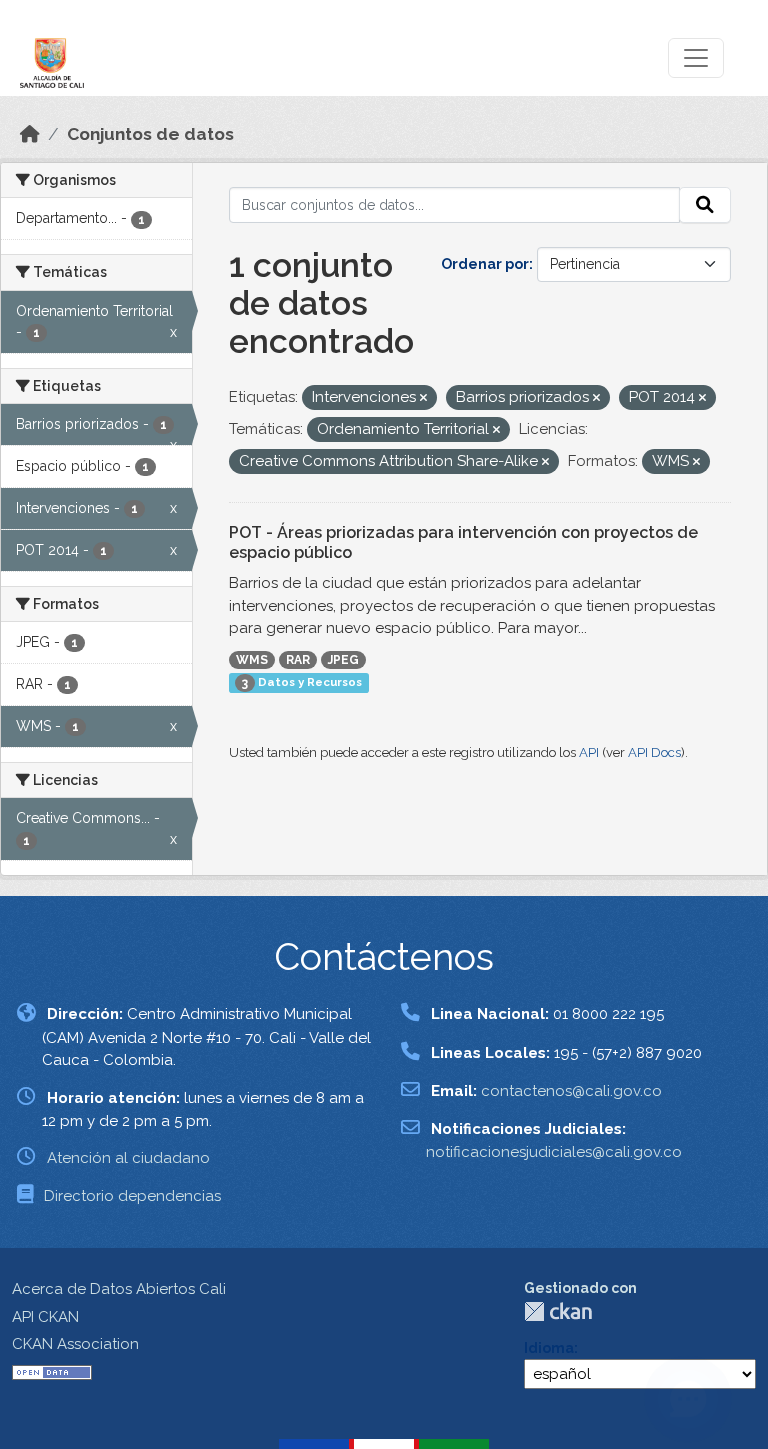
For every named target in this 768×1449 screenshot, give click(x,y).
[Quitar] (423, 398)
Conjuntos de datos (150, 134)
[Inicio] (30, 134)
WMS (252, 660)
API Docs (654, 752)
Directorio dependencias (132, 1196)
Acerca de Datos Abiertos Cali (119, 1289)
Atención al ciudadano (128, 1158)
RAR (298, 660)
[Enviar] (705, 205)
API (589, 752)
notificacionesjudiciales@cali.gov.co (554, 1152)
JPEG (343, 660)
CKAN (558, 1311)
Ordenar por (485, 264)
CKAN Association (75, 1344)
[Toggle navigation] (696, 58)
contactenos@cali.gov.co (571, 1091)
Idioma (549, 1348)
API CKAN (45, 1317)
